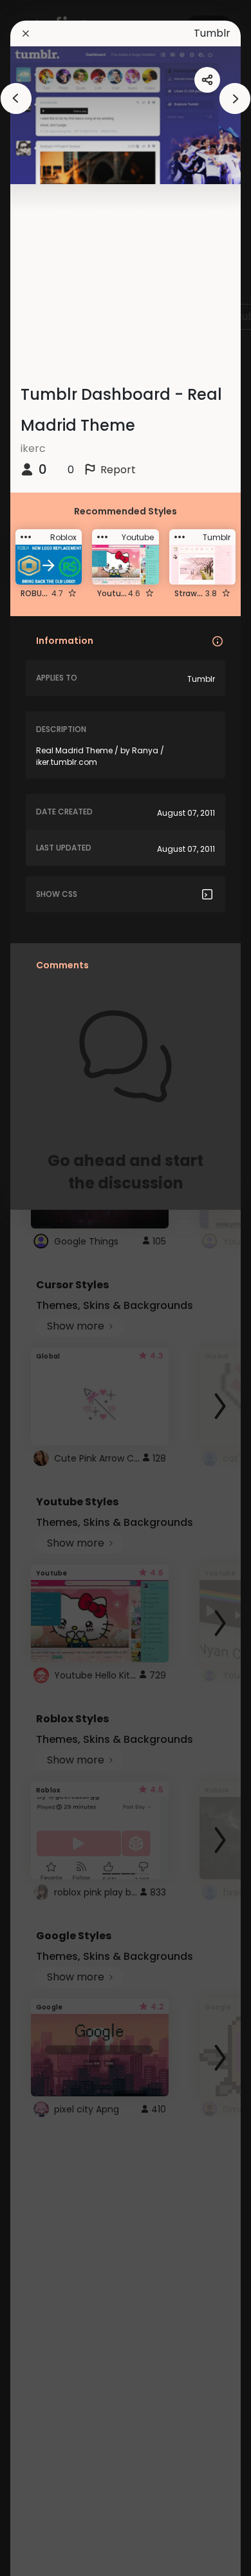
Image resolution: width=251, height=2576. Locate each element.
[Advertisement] (51, 1288)
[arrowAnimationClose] (16, 99)
